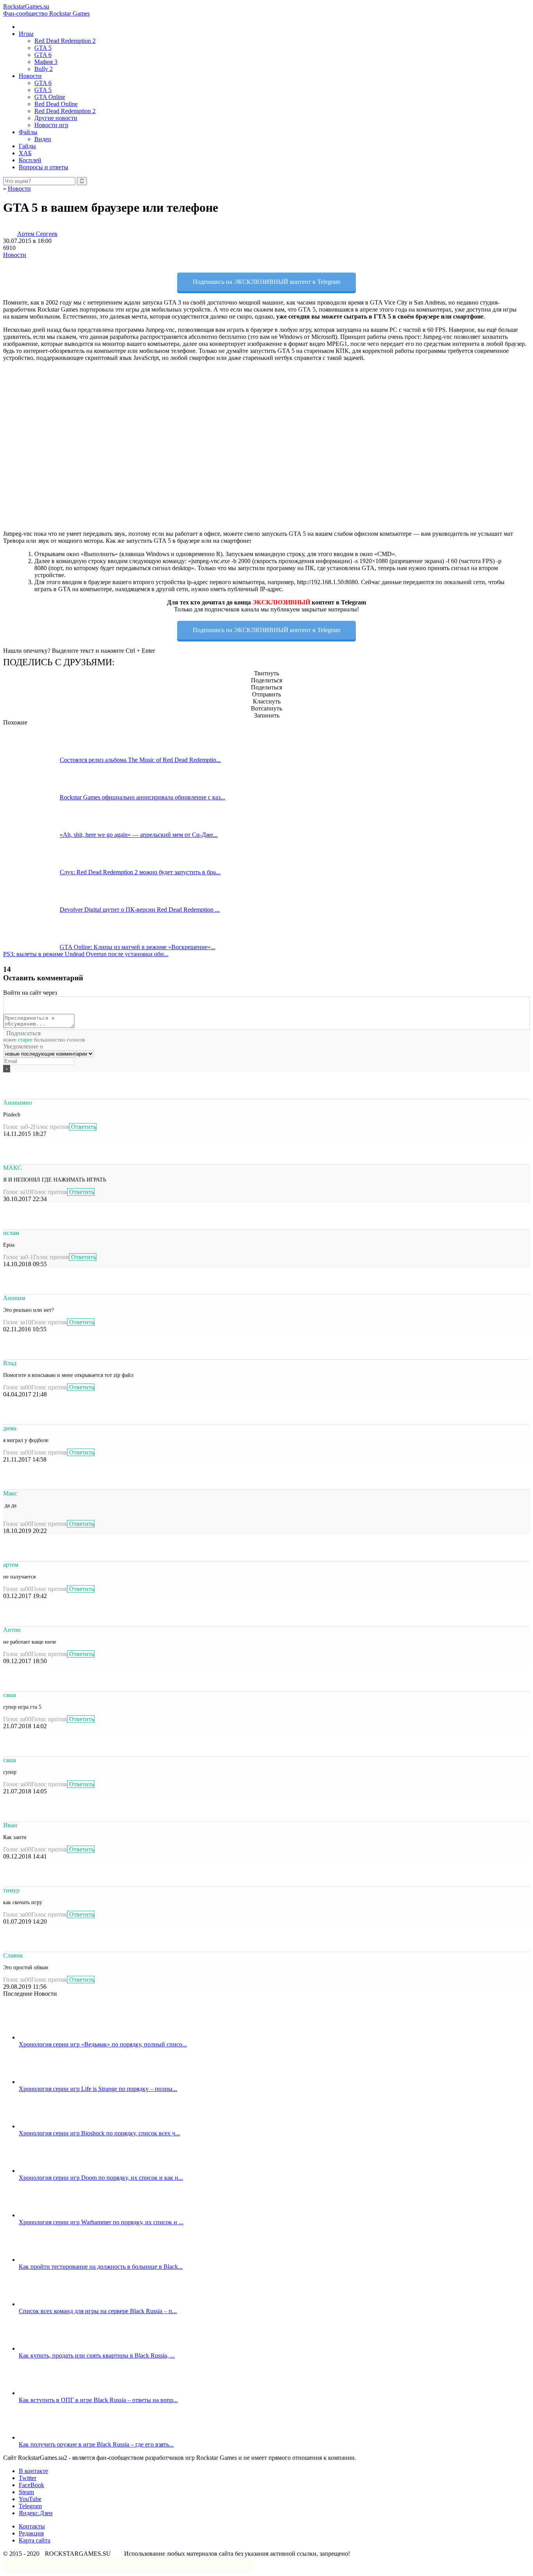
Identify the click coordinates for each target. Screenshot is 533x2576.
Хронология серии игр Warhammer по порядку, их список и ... (101, 2222)
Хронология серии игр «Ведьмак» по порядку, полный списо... (103, 2044)
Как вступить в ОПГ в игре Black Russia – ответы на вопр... (98, 2400)
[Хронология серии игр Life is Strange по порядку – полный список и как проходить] (47, 2082)
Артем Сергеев (37, 234)
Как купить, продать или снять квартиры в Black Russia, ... (97, 2355)
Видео (43, 139)
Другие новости (56, 118)
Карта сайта (35, 2540)
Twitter (28, 2478)
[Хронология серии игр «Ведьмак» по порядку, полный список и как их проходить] (47, 2037)
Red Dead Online (56, 104)
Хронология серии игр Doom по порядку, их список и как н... (101, 2178)
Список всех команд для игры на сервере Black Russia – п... (98, 2311)
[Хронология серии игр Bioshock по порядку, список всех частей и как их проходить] (47, 2126)
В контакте (33, 2471)
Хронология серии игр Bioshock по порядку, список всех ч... (99, 2133)
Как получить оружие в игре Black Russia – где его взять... (96, 2444)
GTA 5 (43, 48)
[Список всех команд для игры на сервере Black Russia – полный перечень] (47, 2304)
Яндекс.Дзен (36, 2513)
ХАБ (25, 153)
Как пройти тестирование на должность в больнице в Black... (101, 2267)
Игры (26, 34)
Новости (30, 76)
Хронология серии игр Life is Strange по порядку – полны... (98, 2089)
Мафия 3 (46, 62)
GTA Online (50, 97)
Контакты (32, 2526)
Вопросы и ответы (44, 167)
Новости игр (51, 125)
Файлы (28, 132)
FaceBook (31, 2485)
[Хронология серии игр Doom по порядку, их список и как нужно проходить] (47, 2171)
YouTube (30, 2499)
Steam (26, 2492)
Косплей (30, 160)
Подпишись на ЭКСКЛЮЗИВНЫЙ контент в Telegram (266, 282)
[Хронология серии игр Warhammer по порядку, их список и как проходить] (47, 2215)
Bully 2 (44, 69)
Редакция (31, 2533)
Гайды (27, 146)
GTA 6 (43, 55)
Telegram (30, 2506)
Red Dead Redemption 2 (65, 41)
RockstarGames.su (46, 10)
